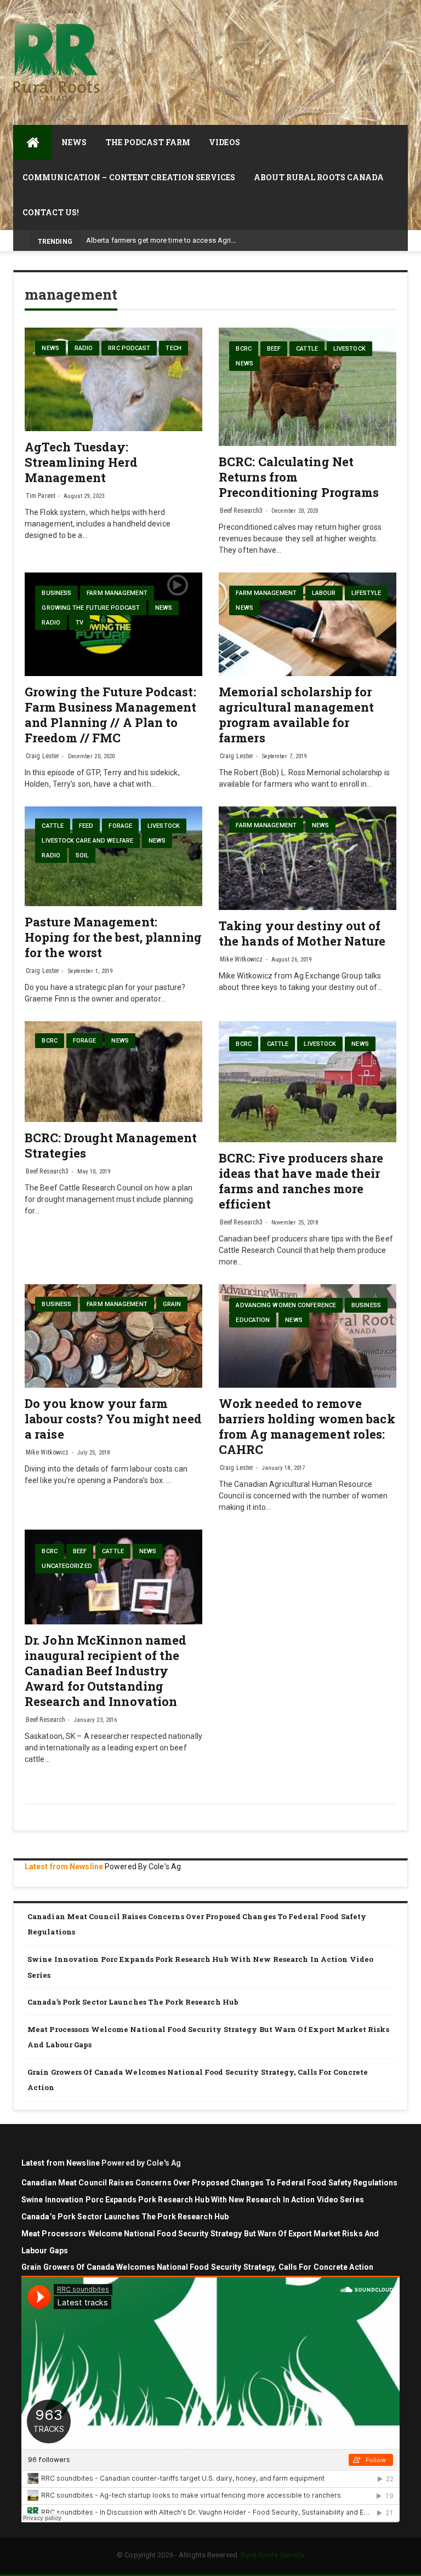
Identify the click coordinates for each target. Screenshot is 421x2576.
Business (56, 593)
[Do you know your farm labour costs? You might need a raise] (113, 1336)
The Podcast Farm (148, 142)
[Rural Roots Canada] (33, 142)
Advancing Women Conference (286, 1305)
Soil (82, 855)
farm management (117, 593)
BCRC (243, 349)
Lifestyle (366, 593)
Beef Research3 (241, 511)
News (74, 142)
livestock (349, 349)
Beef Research (45, 1720)
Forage (120, 826)
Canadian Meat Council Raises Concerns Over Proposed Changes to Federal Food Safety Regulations (197, 1924)
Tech (173, 348)
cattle (307, 349)
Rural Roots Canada (272, 2555)
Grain (172, 1304)
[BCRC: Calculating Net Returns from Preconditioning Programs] (308, 387)
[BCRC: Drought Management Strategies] (113, 1071)
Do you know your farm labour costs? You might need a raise (113, 1419)
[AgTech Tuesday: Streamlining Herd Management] (113, 379)
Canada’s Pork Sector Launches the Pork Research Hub (133, 2002)
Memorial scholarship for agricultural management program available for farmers (296, 715)
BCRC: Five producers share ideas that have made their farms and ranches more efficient (301, 1181)
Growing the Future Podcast (91, 608)
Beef (274, 349)
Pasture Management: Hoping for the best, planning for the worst (113, 937)
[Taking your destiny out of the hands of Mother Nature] (308, 858)
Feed (86, 826)
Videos (224, 142)
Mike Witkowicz (241, 959)
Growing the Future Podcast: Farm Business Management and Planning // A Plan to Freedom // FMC (110, 715)
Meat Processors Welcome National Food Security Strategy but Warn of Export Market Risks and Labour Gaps (208, 2037)
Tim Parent (41, 496)
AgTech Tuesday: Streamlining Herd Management (81, 462)
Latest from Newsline (64, 1867)
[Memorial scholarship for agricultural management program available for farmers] (308, 624)
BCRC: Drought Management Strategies (111, 1145)
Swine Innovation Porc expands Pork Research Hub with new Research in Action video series (200, 1967)
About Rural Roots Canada (319, 177)
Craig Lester (42, 756)
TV (79, 623)
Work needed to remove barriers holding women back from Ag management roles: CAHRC (307, 1426)
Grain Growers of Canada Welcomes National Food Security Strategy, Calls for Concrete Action (198, 2080)
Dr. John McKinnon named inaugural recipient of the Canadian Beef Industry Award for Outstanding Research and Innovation (106, 1671)
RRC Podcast (129, 348)
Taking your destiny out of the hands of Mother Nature (302, 933)
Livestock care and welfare (87, 841)
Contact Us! (51, 212)
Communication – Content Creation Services (129, 177)
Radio (84, 348)
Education (253, 1320)
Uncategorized (67, 1566)
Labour (324, 593)
